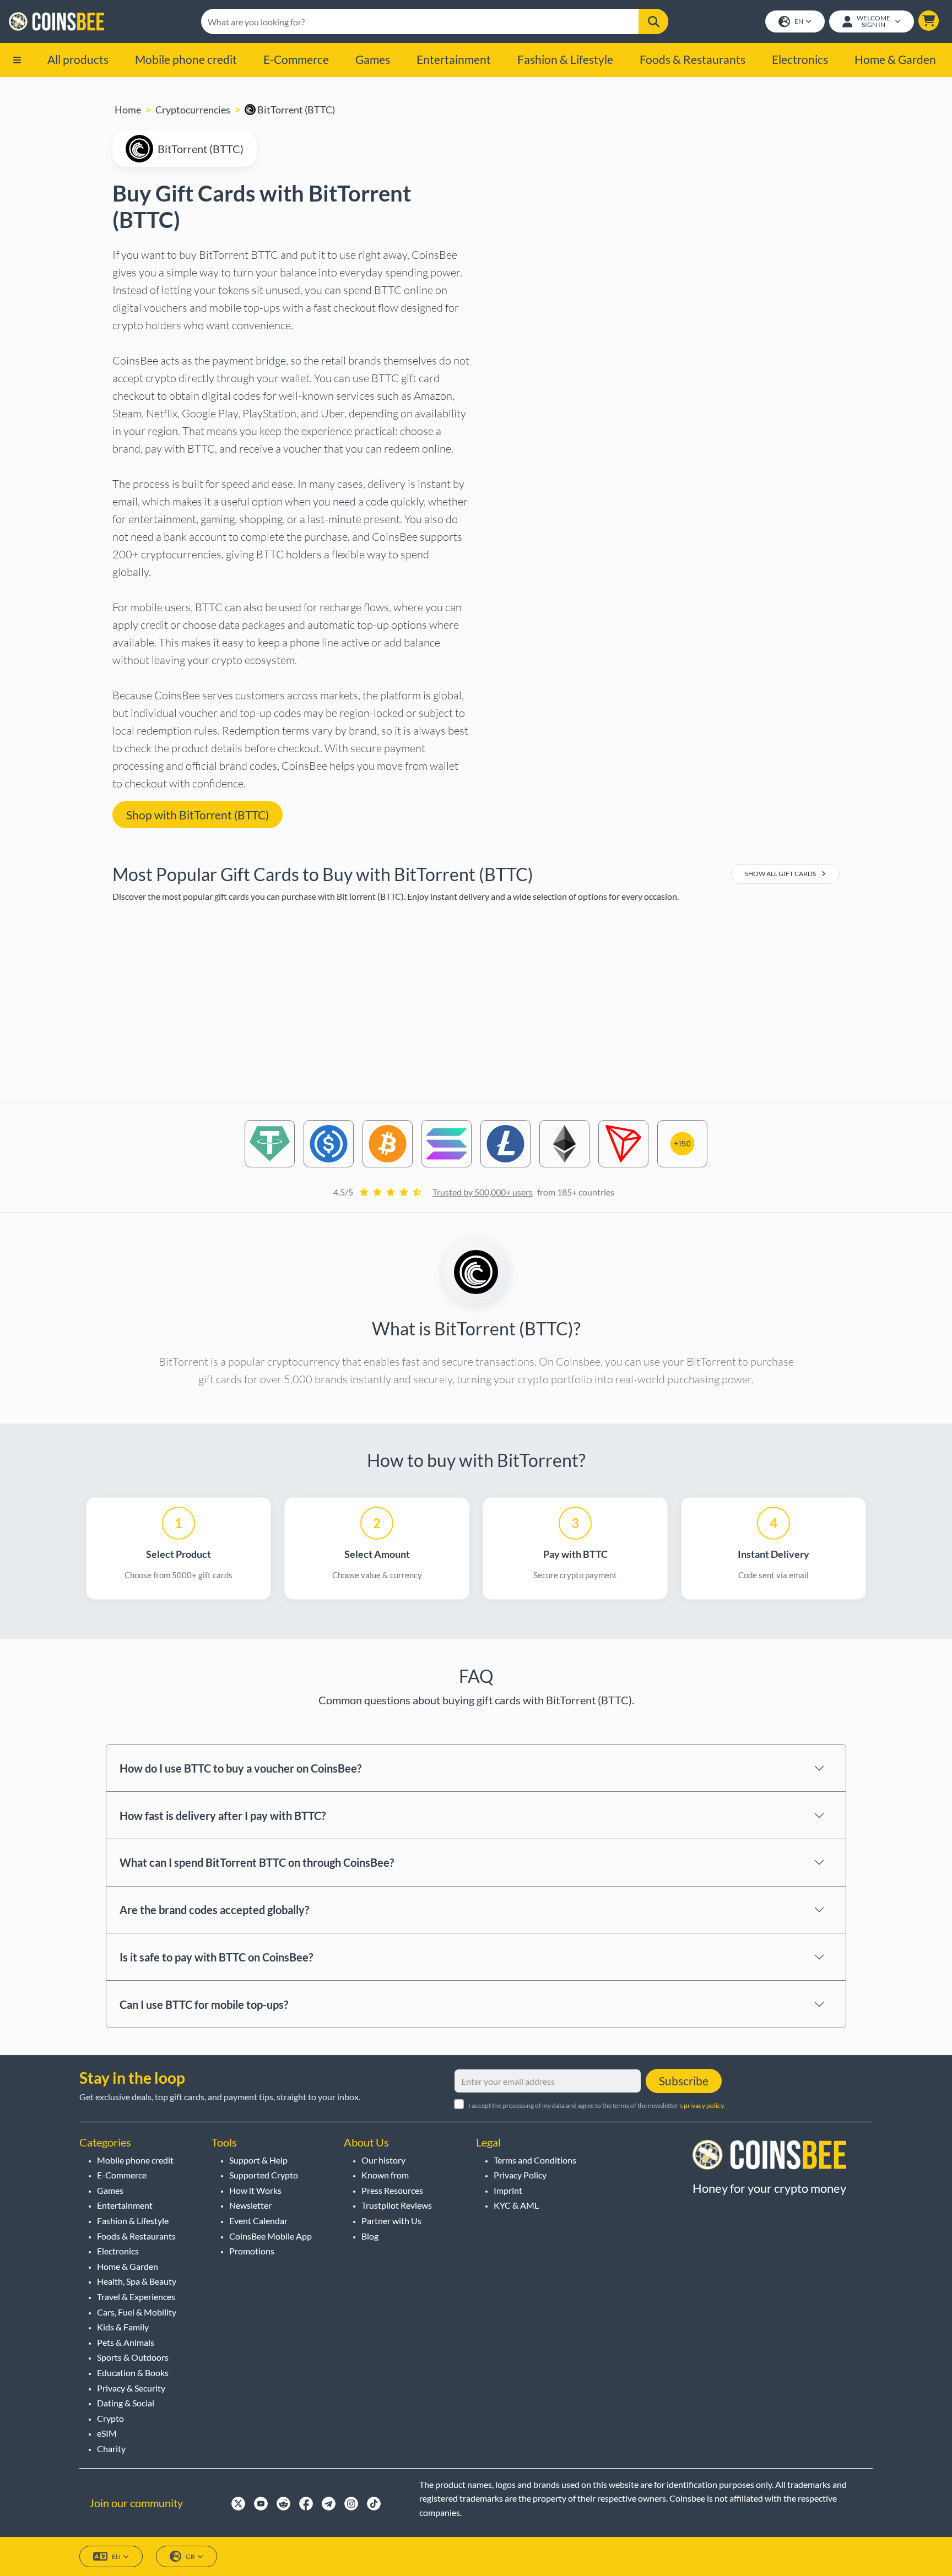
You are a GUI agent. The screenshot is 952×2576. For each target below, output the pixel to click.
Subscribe (684, 2081)
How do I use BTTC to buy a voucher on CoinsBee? (240, 1768)
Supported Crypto (264, 2175)
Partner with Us (391, 2221)
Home (128, 110)
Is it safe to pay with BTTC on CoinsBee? (216, 1957)
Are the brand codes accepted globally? (214, 1910)
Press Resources (392, 2190)
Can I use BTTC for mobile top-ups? (204, 2004)
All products (78, 59)
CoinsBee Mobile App (271, 2236)
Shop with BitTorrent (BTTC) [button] (198, 815)
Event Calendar (258, 2221)
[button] (929, 21)
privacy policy (704, 2105)
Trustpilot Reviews (397, 2205)
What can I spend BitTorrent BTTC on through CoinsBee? (257, 1862)
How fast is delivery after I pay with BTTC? (223, 1816)
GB (190, 2556)
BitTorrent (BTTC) (295, 110)
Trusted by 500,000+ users (483, 1192)
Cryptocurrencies (193, 110)
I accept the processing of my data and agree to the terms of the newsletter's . (597, 2105)
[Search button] (653, 21)
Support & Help (258, 2160)
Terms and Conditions (535, 2160)
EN (799, 21)
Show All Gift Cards (781, 874)
